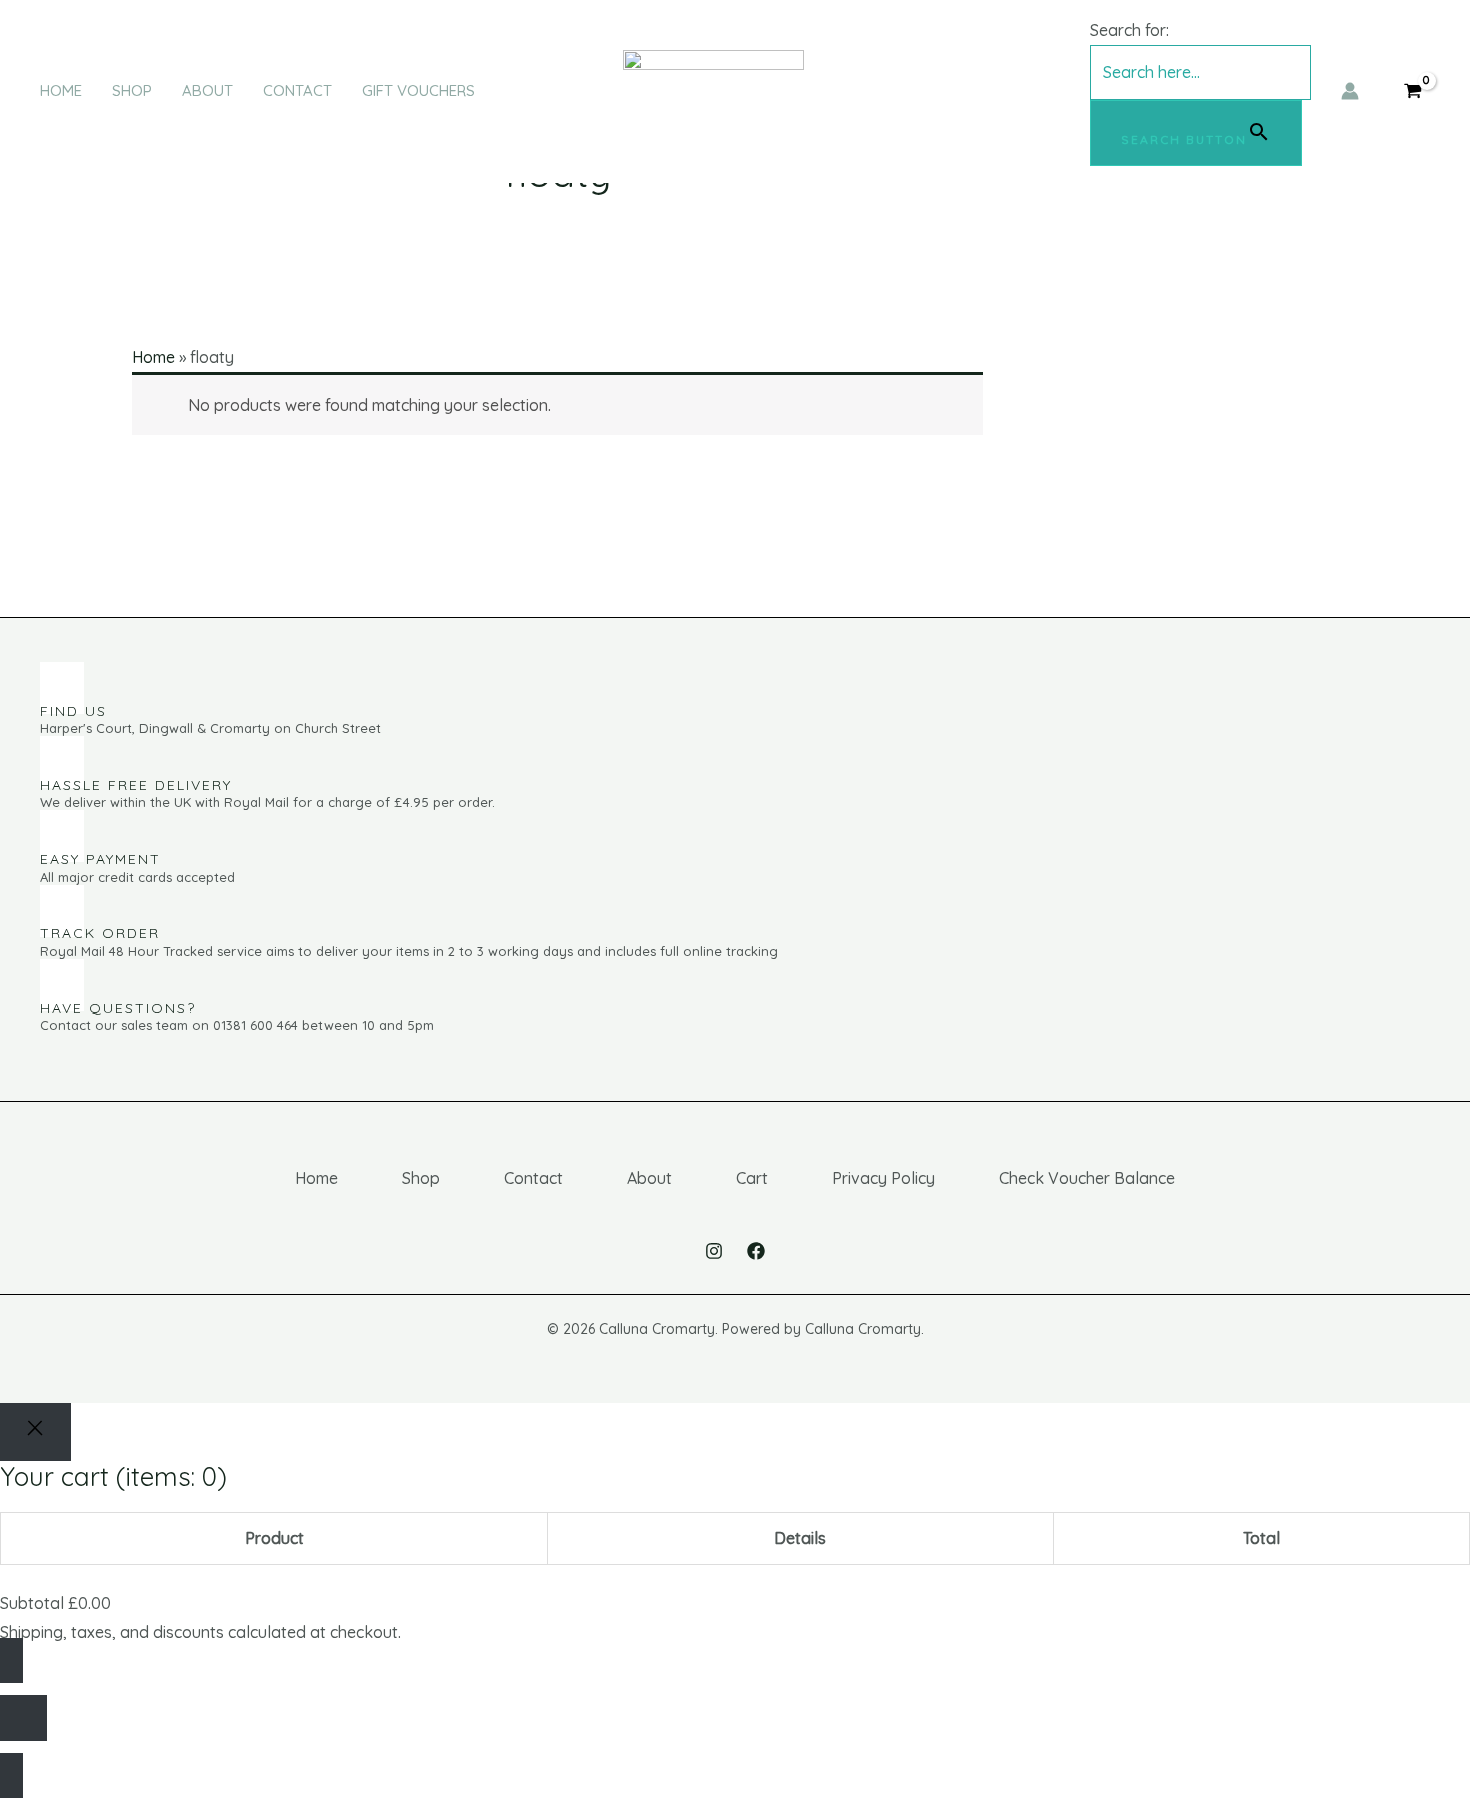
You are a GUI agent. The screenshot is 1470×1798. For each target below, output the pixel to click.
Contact (297, 90)
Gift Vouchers (418, 90)
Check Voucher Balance (1087, 1178)
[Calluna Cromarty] (713, 89)
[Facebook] (756, 1251)
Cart (752, 1178)
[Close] (35, 1432)
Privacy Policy (883, 1178)
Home (61, 90)
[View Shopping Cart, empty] (1412, 90)
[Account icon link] (1350, 91)
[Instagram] (714, 1251)
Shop (132, 90)
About (207, 90)
